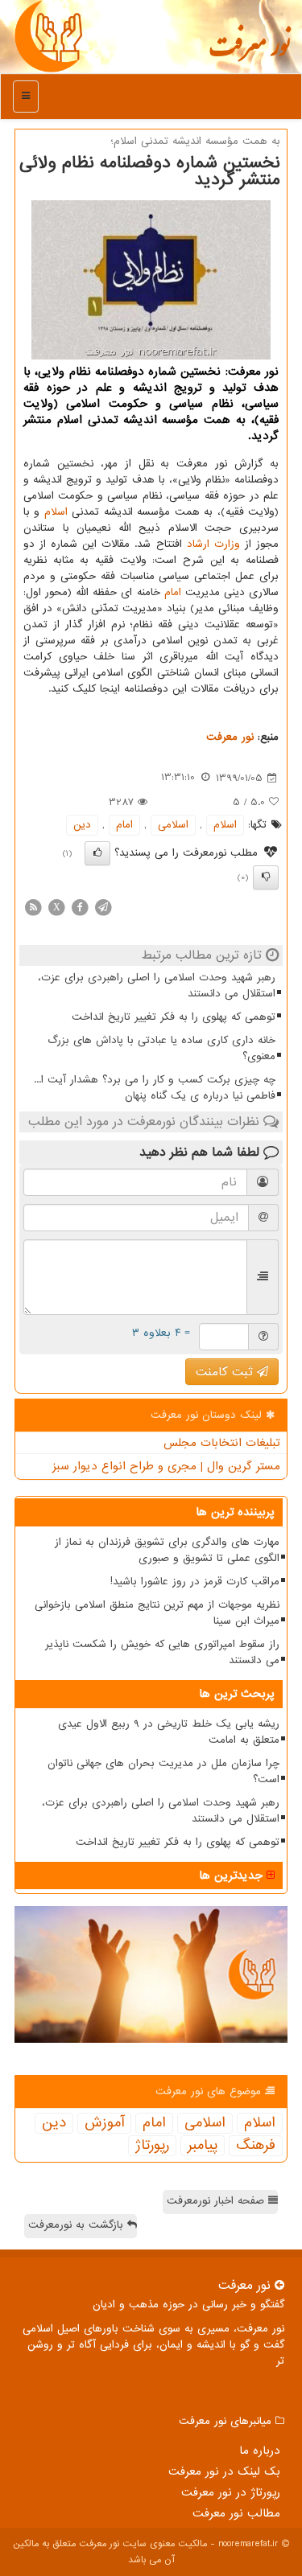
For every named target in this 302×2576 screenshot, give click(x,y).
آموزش (104, 2123)
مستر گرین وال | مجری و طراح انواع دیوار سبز (166, 1466)
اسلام (56, 512)
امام (173, 592)
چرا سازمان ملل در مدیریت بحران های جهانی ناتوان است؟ (163, 1771)
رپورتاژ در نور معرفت (231, 2492)
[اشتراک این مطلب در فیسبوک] (80, 907)
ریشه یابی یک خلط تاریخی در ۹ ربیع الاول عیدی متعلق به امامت (169, 1732)
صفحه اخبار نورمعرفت (217, 2201)
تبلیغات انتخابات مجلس (222, 1443)
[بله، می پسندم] (97, 853)
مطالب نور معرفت (236, 2513)
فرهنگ (256, 2146)
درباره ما (260, 2451)
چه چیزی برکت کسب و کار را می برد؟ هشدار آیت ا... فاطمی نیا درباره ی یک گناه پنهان (155, 1088)
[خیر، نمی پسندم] (266, 877)
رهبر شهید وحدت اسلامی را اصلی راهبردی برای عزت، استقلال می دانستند (157, 986)
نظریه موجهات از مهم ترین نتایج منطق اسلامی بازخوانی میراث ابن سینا (157, 1613)
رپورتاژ (152, 2146)
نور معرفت (249, 52)
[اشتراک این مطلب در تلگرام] (103, 907)
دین (82, 825)
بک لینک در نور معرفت (224, 2471)
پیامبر (203, 2146)
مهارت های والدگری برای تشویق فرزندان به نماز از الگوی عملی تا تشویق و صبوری (167, 1550)
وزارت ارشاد (213, 544)
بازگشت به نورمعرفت (78, 2225)
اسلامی (173, 825)
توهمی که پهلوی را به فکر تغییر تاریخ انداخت (174, 1017)
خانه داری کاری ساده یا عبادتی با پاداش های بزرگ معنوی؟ (161, 1048)
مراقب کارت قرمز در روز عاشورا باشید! (195, 1582)
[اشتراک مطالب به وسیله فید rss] (33, 907)
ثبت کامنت (226, 1372)
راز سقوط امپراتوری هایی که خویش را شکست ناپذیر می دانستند (162, 1652)
